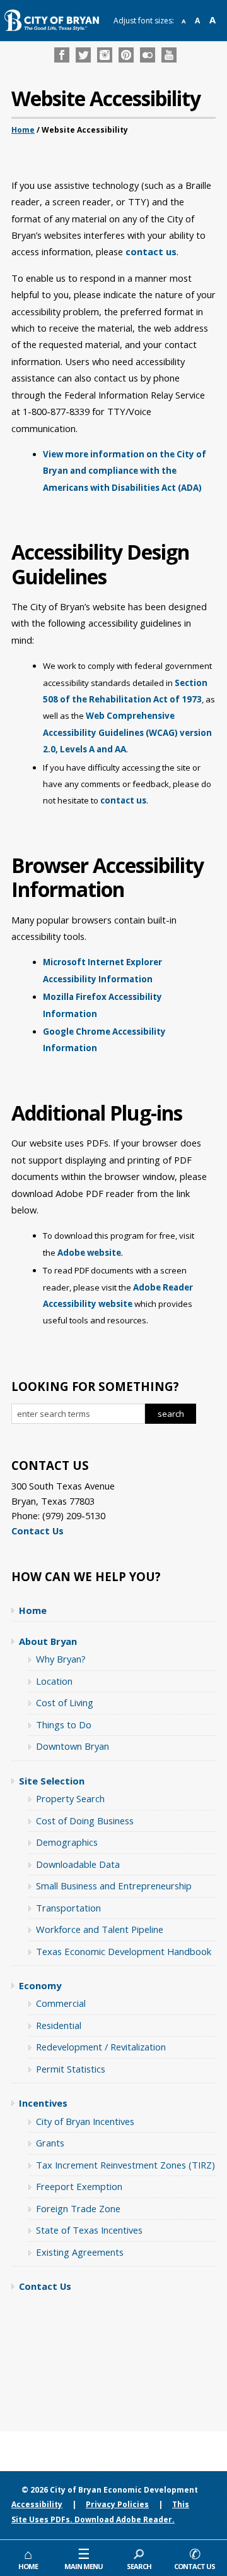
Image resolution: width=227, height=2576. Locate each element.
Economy (40, 1985)
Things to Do (64, 1724)
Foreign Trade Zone (78, 2208)
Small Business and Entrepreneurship (114, 1886)
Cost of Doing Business (85, 1821)
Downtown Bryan (73, 1746)
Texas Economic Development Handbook (124, 1951)
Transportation (68, 1908)
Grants (50, 2143)
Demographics (67, 1842)
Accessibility (37, 2504)
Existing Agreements (80, 2252)
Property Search (70, 1798)
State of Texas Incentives (89, 2230)
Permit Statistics (71, 2069)
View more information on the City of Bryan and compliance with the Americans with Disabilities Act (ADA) (125, 471)
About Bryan (48, 1641)
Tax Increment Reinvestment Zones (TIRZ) (125, 2165)
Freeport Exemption (79, 2186)
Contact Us (38, 1531)
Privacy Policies (117, 2504)
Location (54, 1681)
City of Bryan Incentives (85, 2121)
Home (23, 130)
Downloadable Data (78, 1864)
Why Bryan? (61, 1659)
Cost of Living (65, 1702)
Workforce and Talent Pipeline (100, 1929)
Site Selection (52, 1781)
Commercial (61, 2003)
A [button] (183, 21)
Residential (59, 2025)
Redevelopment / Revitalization (101, 2047)
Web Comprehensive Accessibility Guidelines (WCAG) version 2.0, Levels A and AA (127, 732)
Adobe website (89, 1253)
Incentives (43, 2103)
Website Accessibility (106, 99)
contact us (151, 251)
